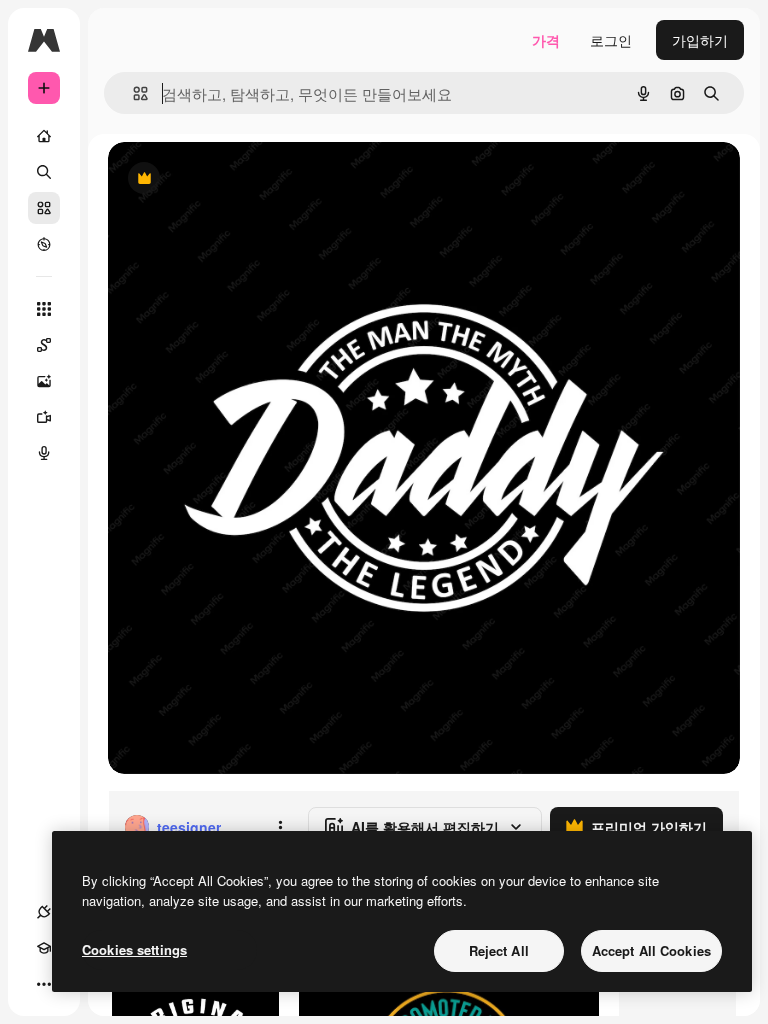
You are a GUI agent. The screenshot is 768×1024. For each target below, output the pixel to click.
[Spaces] (44, 345)
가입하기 (700, 40)
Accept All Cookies (651, 950)
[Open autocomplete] (132, 93)
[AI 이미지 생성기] (44, 381)
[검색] (44, 172)
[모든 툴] (44, 309)
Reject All (499, 950)
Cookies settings (134, 949)
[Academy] (44, 948)
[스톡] (44, 208)
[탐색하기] (44, 244)
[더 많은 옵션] (280, 827)
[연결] (44, 912)
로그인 (611, 40)
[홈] (44, 136)
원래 (223, 179)
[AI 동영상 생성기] (44, 417)
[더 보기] (44, 984)
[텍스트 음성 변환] (44, 453)
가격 (546, 40)
